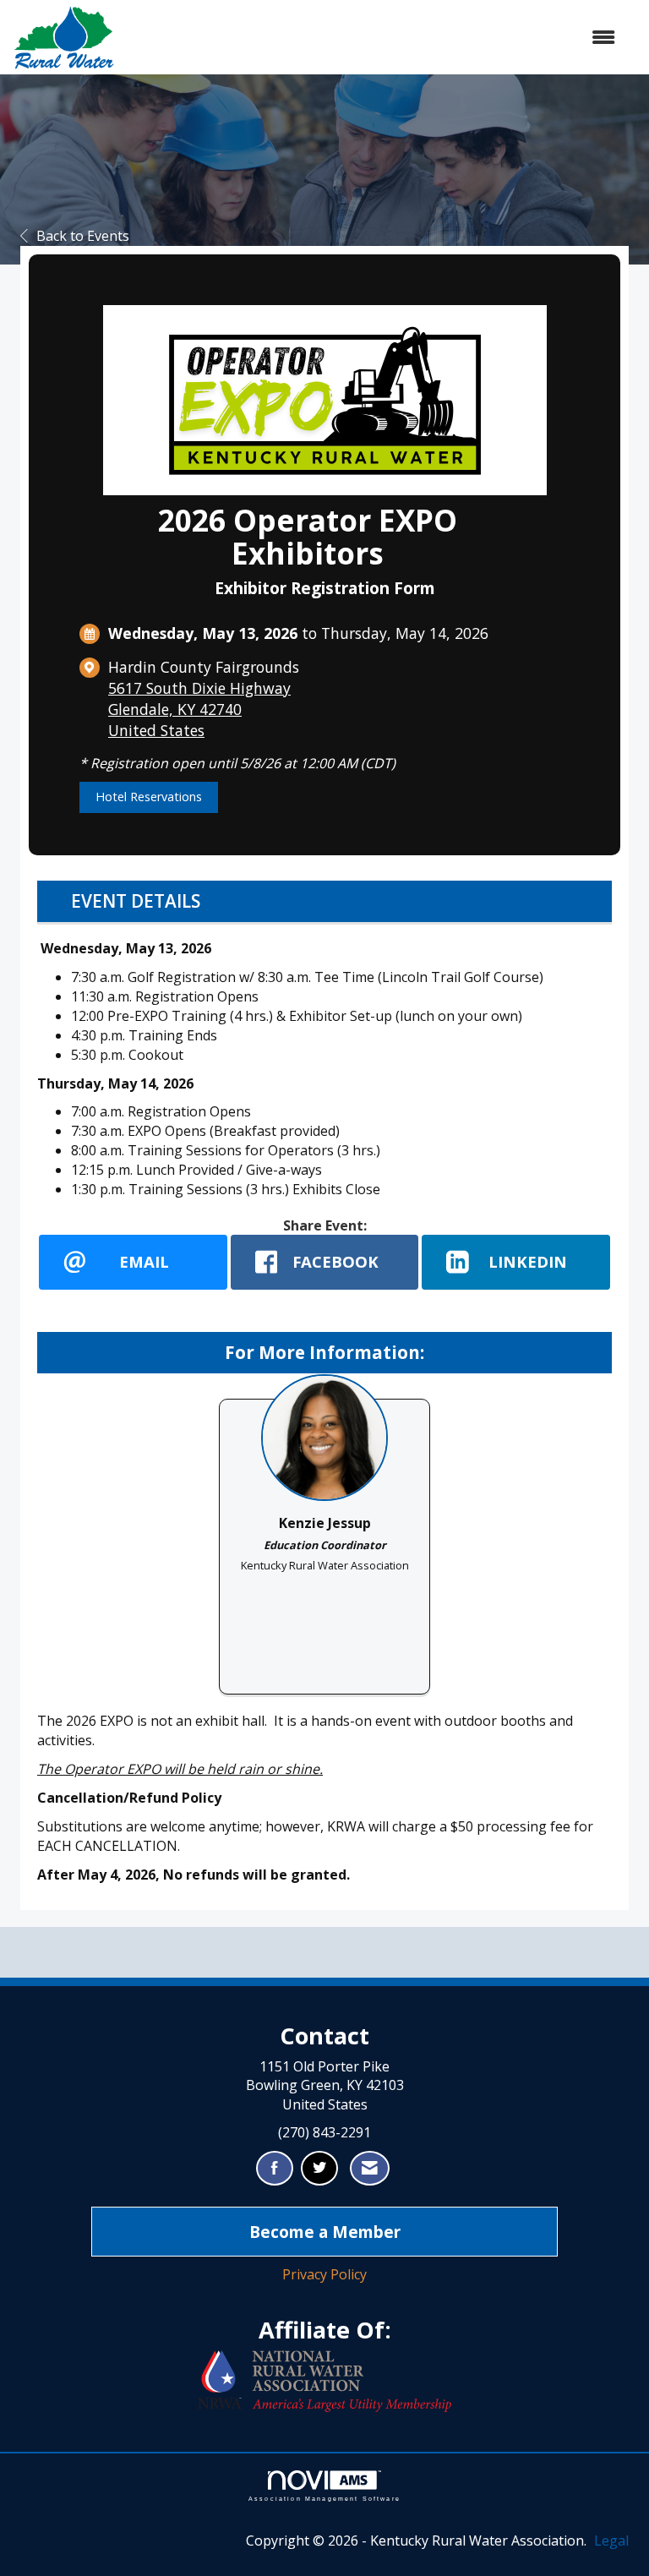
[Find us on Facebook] (275, 2168)
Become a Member (325, 2232)
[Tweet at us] (319, 2168)
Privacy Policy (324, 2274)
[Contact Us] (370, 2168)
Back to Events (83, 236)
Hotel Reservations (149, 797)
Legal (611, 2541)
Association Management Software (324, 2498)
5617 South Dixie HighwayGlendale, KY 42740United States (199, 709)
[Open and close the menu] (374, 38)
